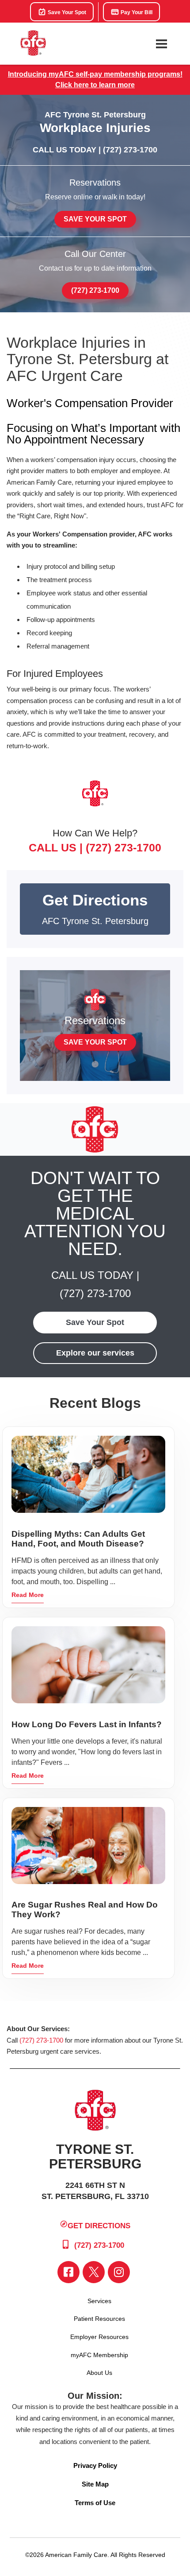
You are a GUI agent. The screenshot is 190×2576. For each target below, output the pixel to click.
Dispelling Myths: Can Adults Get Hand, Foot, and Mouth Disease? (78, 1539)
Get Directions (99, 2226)
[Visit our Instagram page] (119, 2272)
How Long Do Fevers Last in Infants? (87, 1724)
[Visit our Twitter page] (94, 2272)
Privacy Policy (95, 2465)
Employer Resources (99, 2337)
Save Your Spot (66, 12)
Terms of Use (95, 2503)
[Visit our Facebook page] (68, 2272)
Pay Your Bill (136, 12)
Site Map (95, 2484)
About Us (99, 2373)
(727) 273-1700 (130, 150)
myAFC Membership (99, 2355)
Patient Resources (99, 2319)
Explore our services (95, 1353)
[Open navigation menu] (161, 44)
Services (99, 2301)
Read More (28, 1595)
